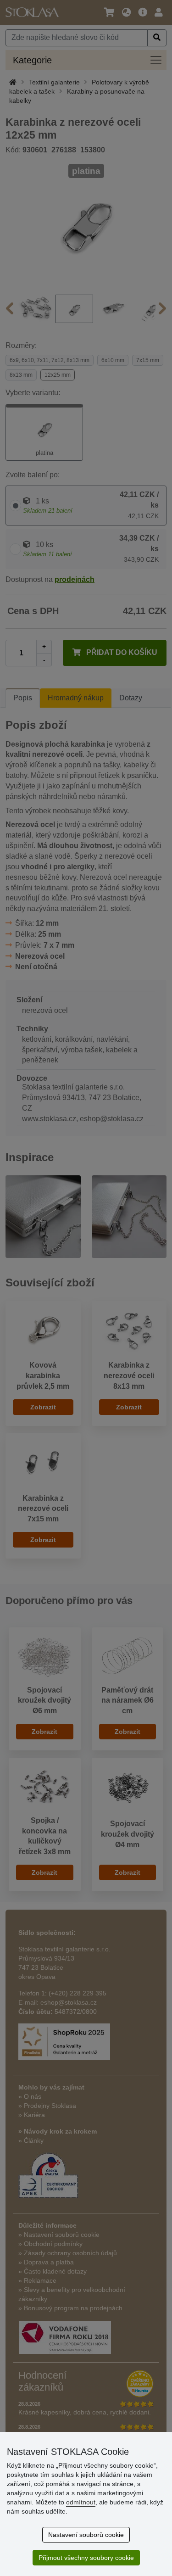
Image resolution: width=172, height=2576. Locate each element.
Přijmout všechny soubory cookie (86, 2558)
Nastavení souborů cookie (86, 2535)
